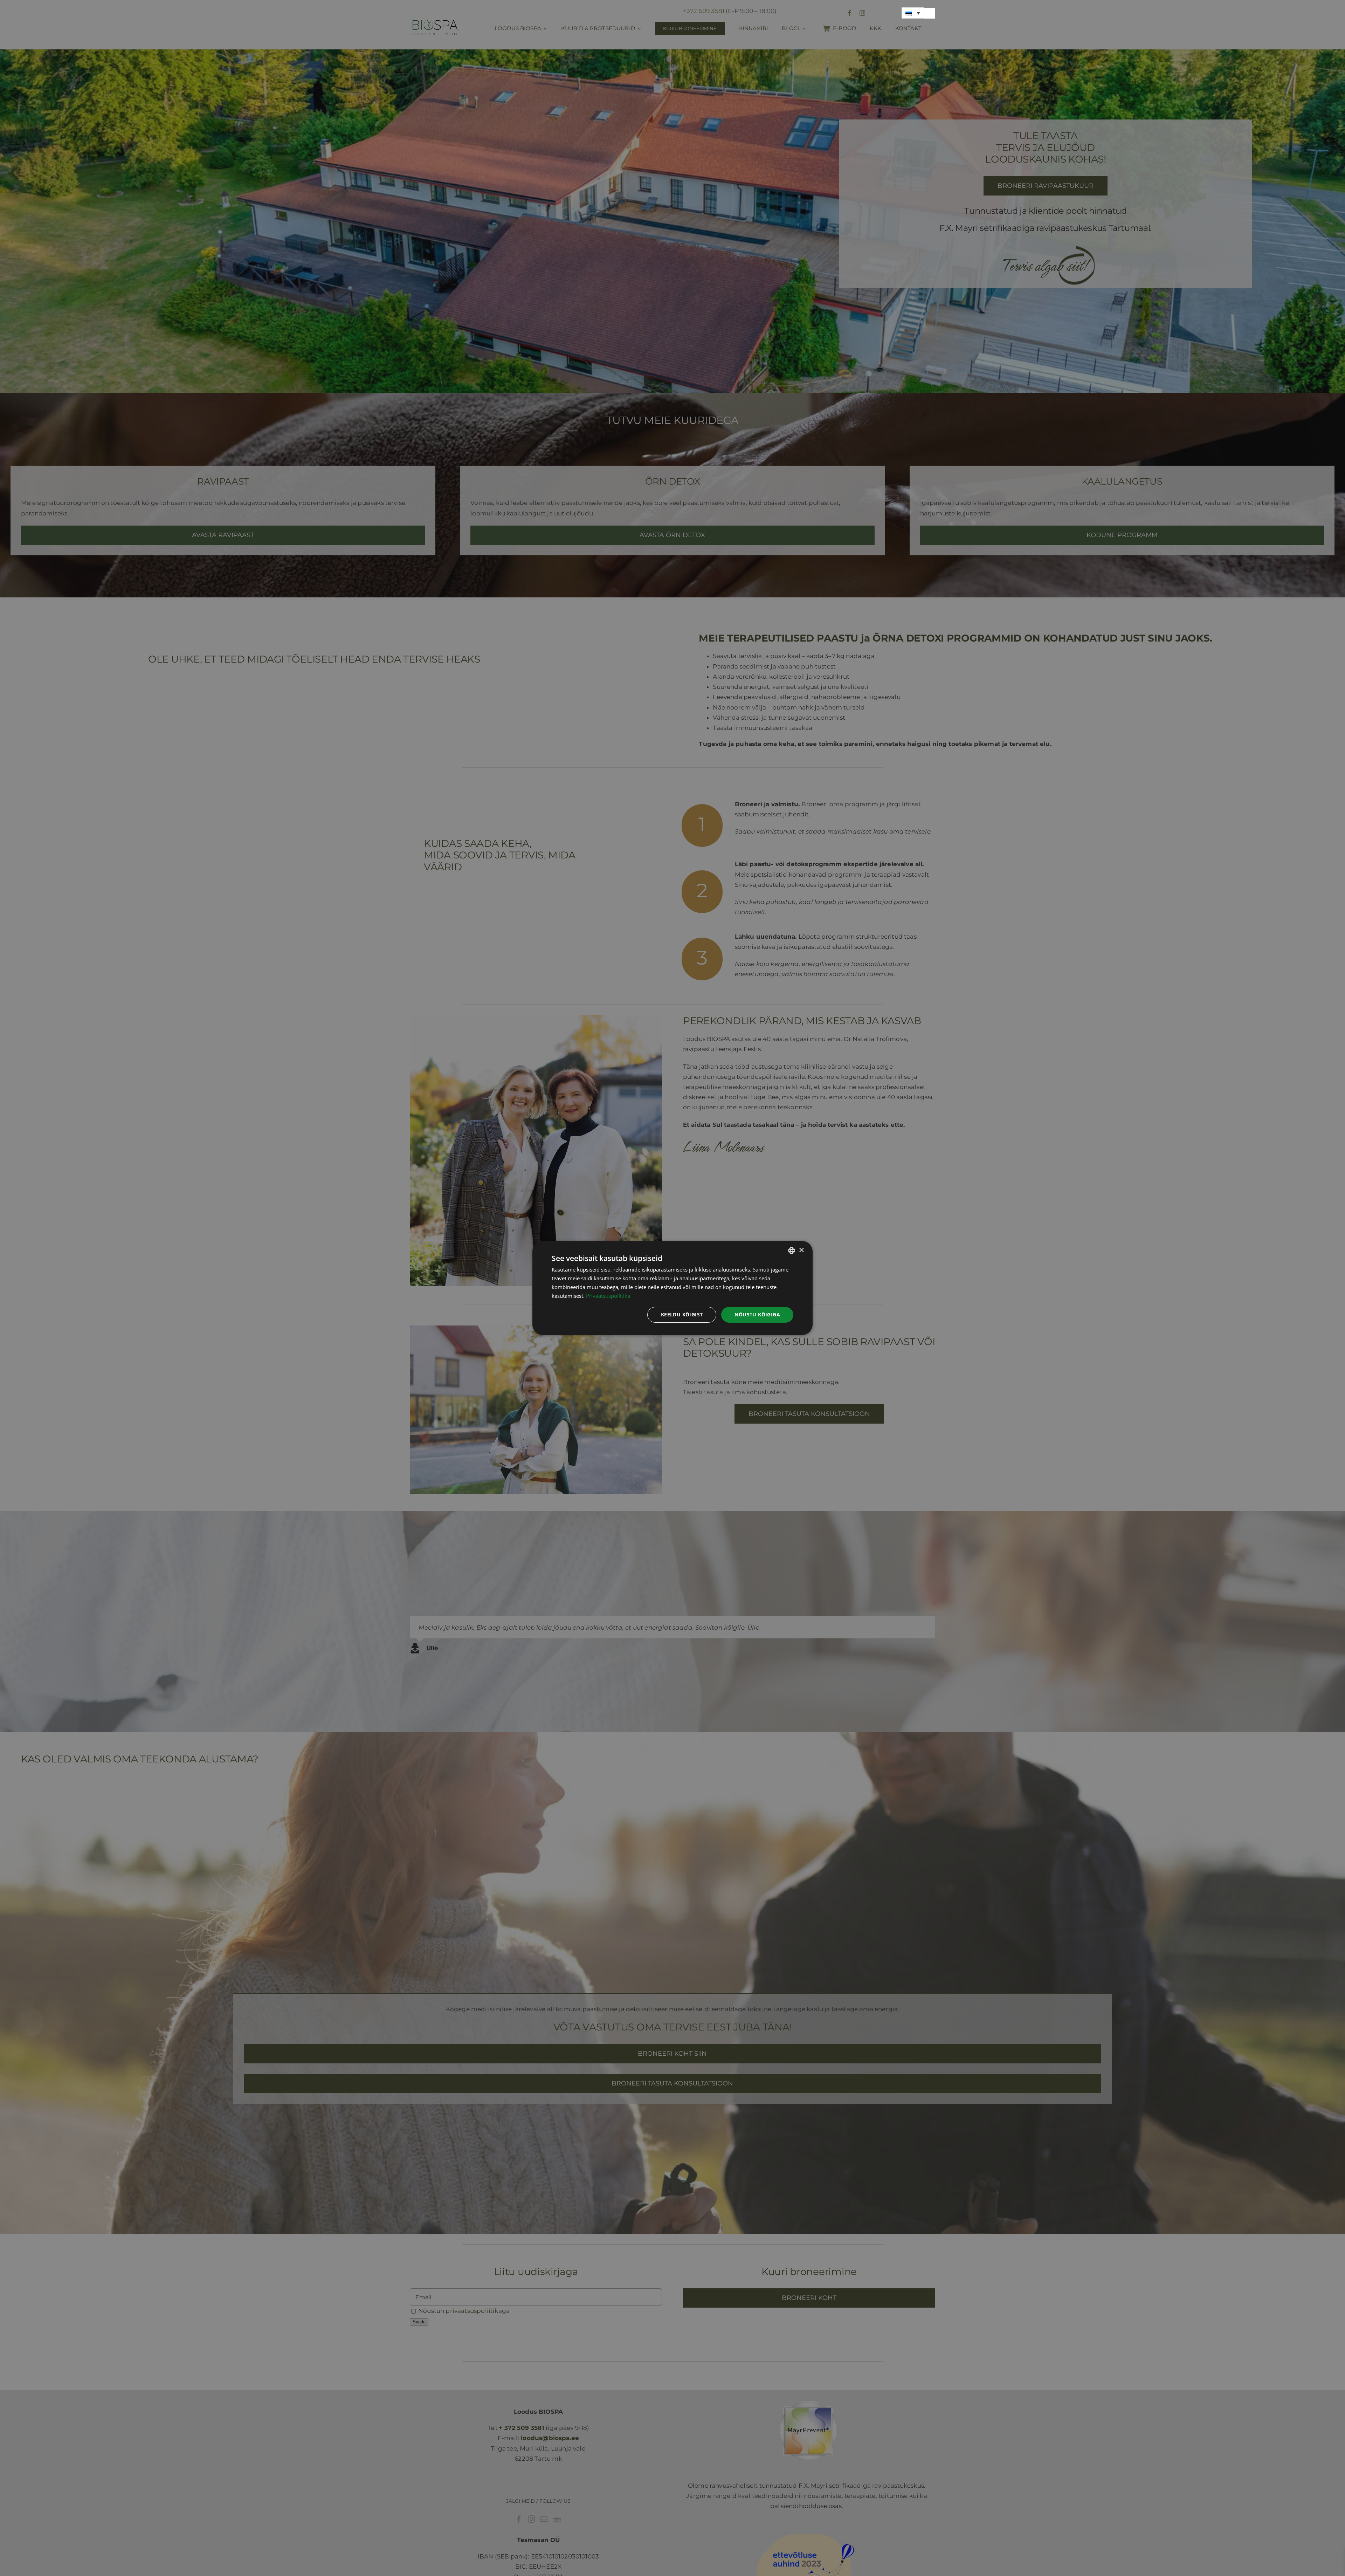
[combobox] (792, 1251)
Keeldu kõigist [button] (682, 1314)
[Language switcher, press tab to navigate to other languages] (913, 13)
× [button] (801, 1250)
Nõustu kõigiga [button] (757, 1314)
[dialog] (672, 1288)
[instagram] (862, 13)
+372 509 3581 (704, 11)
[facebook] (850, 13)
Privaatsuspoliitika (608, 1296)
